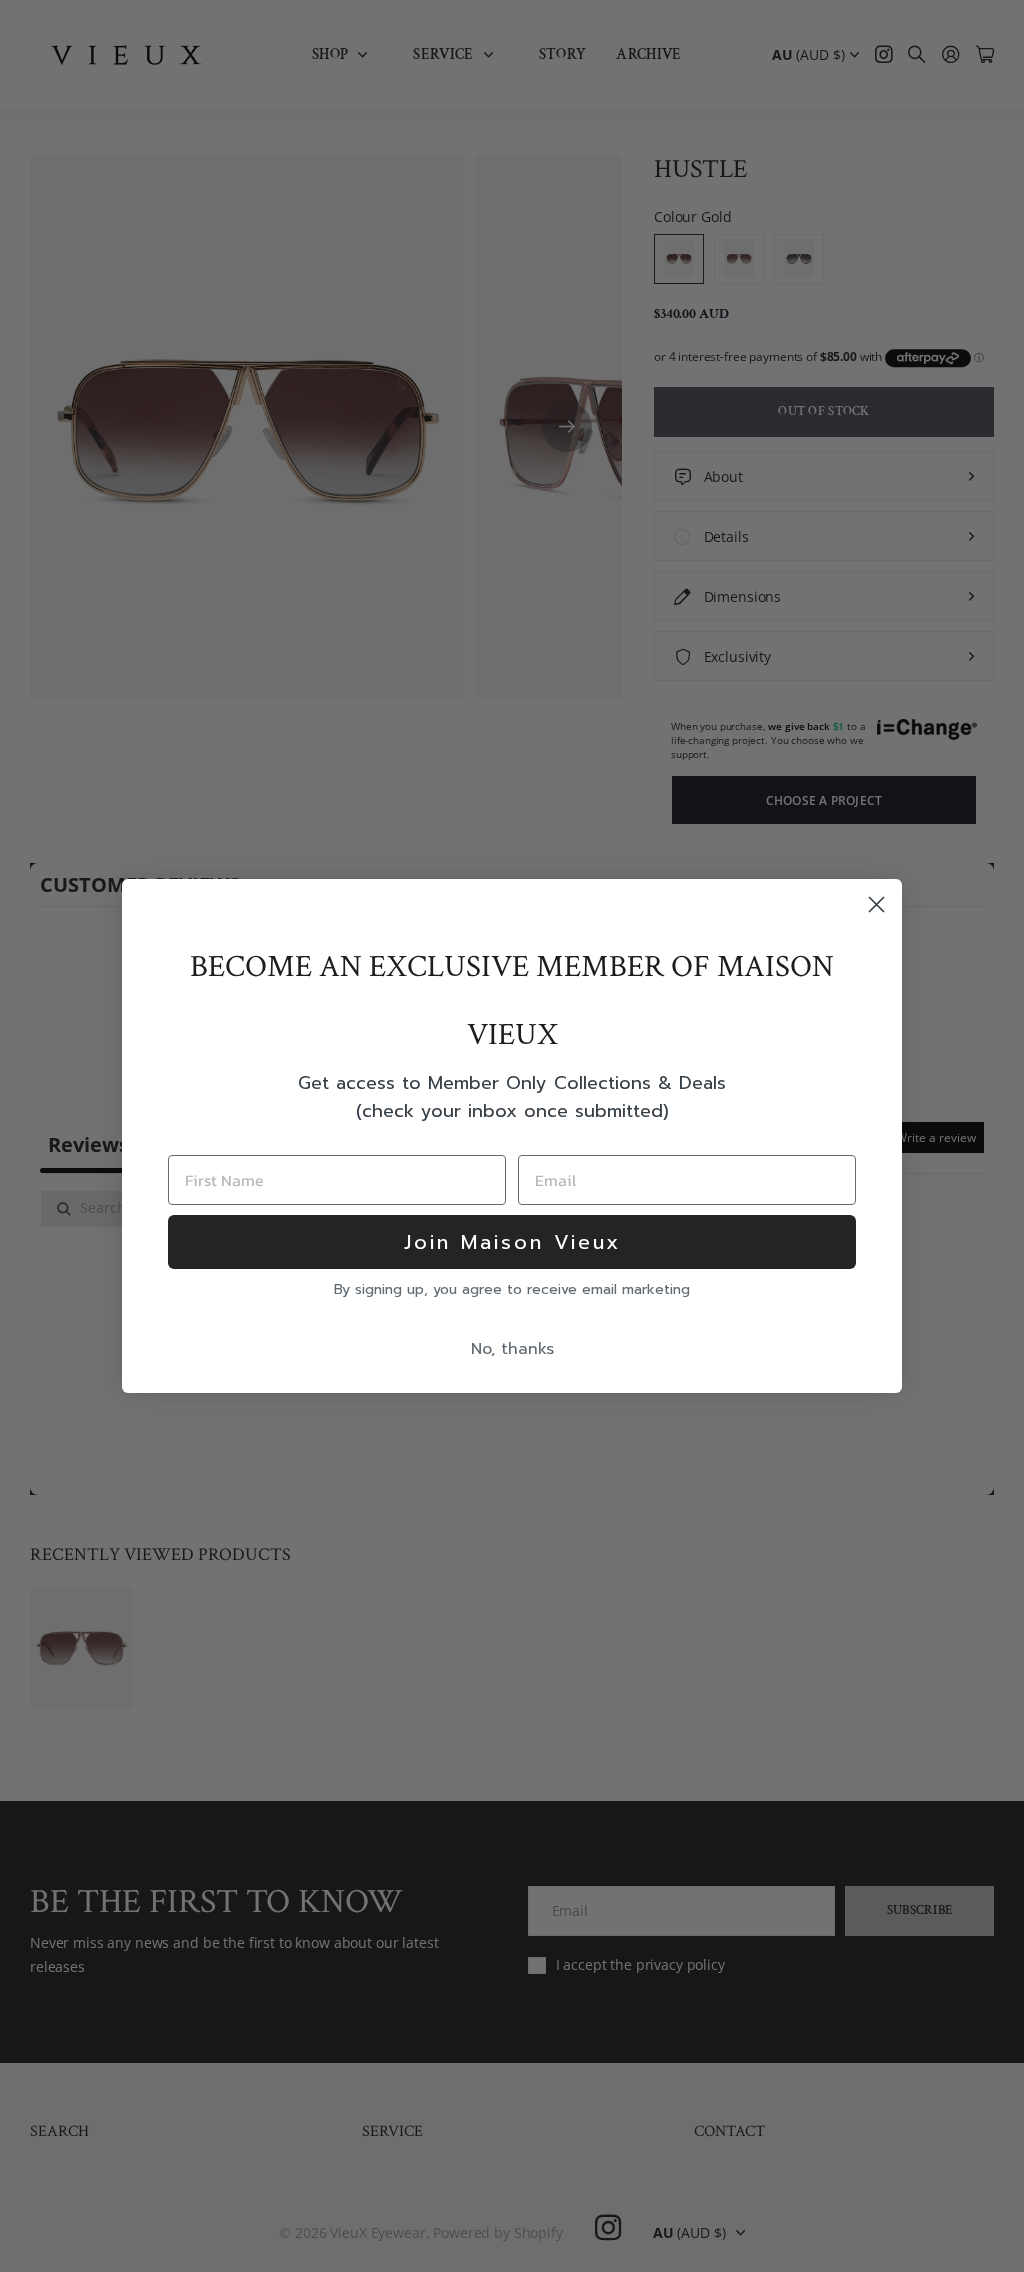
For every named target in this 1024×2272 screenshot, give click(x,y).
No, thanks (512, 1349)
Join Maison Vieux (512, 1242)
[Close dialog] (876, 904)
